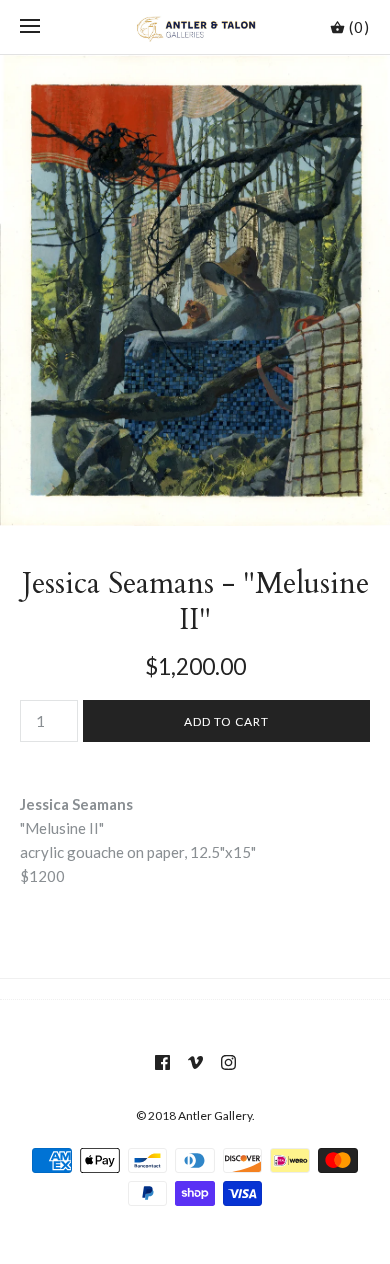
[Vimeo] (195, 1062)
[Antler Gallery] (195, 27)
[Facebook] (162, 1062)
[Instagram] (228, 1062)
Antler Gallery (215, 1115)
